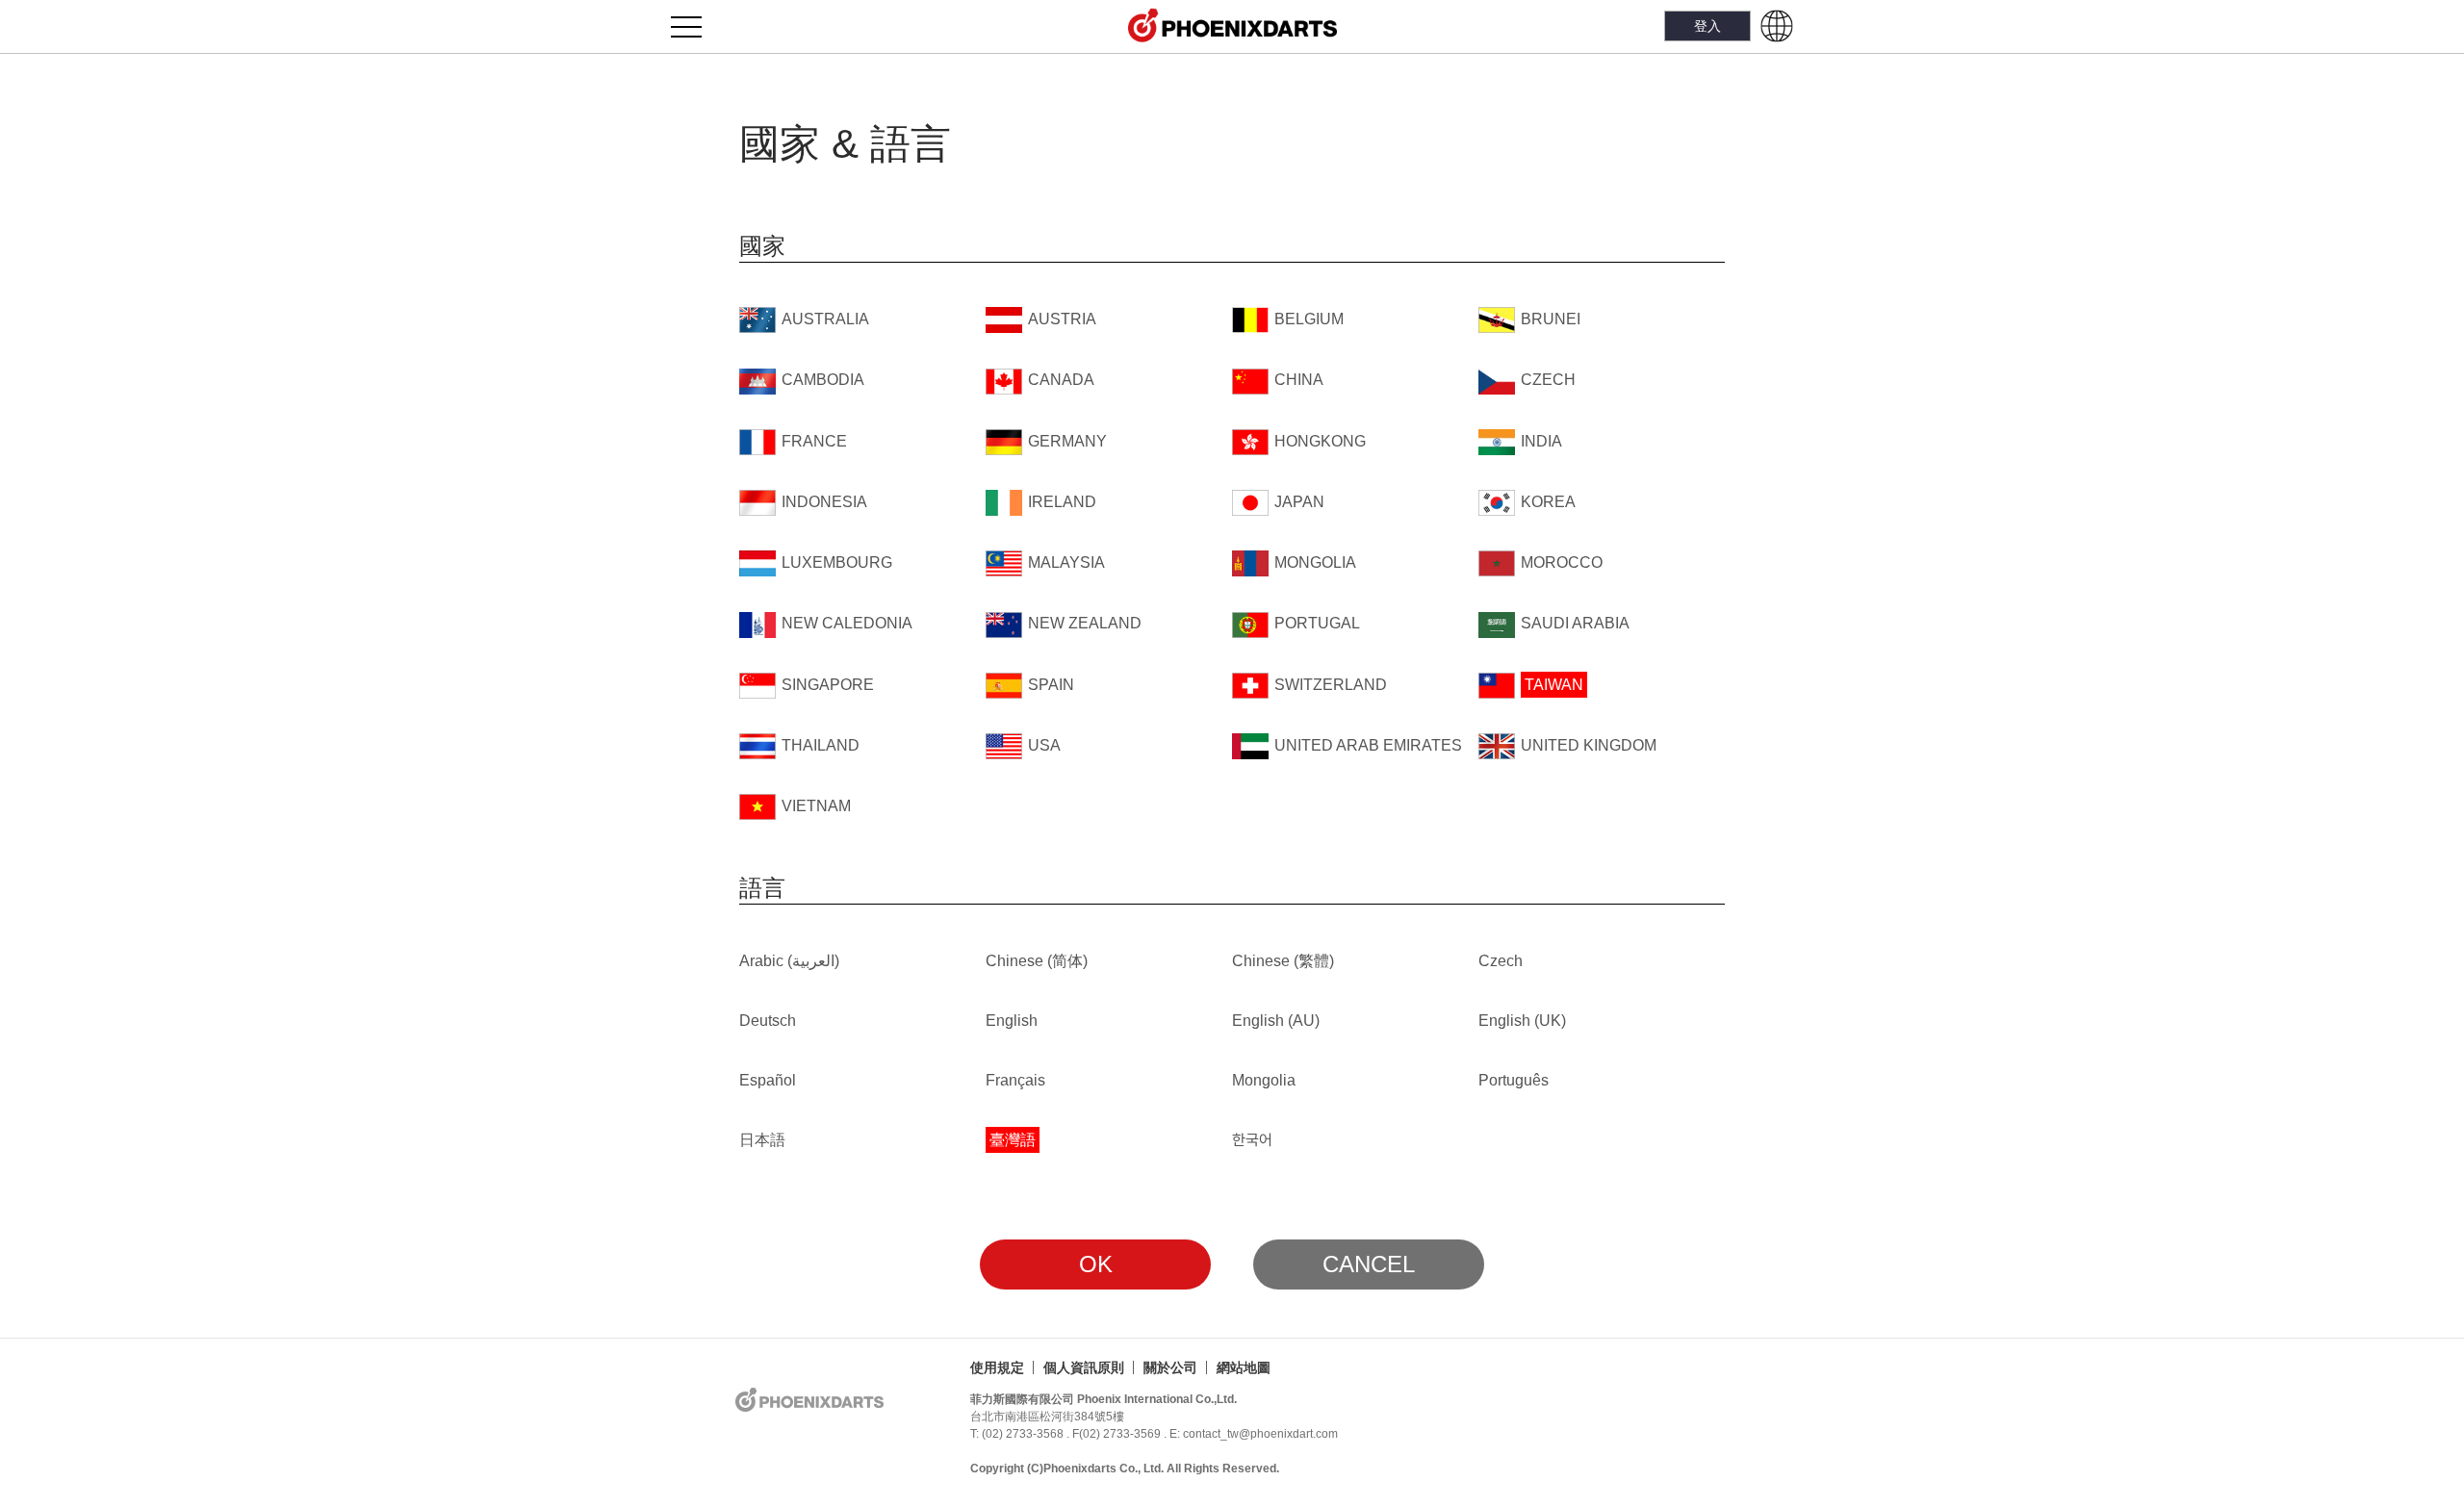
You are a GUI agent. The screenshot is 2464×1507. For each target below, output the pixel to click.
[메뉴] (697, 26)
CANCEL (1369, 1264)
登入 (1707, 26)
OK (1096, 1264)
